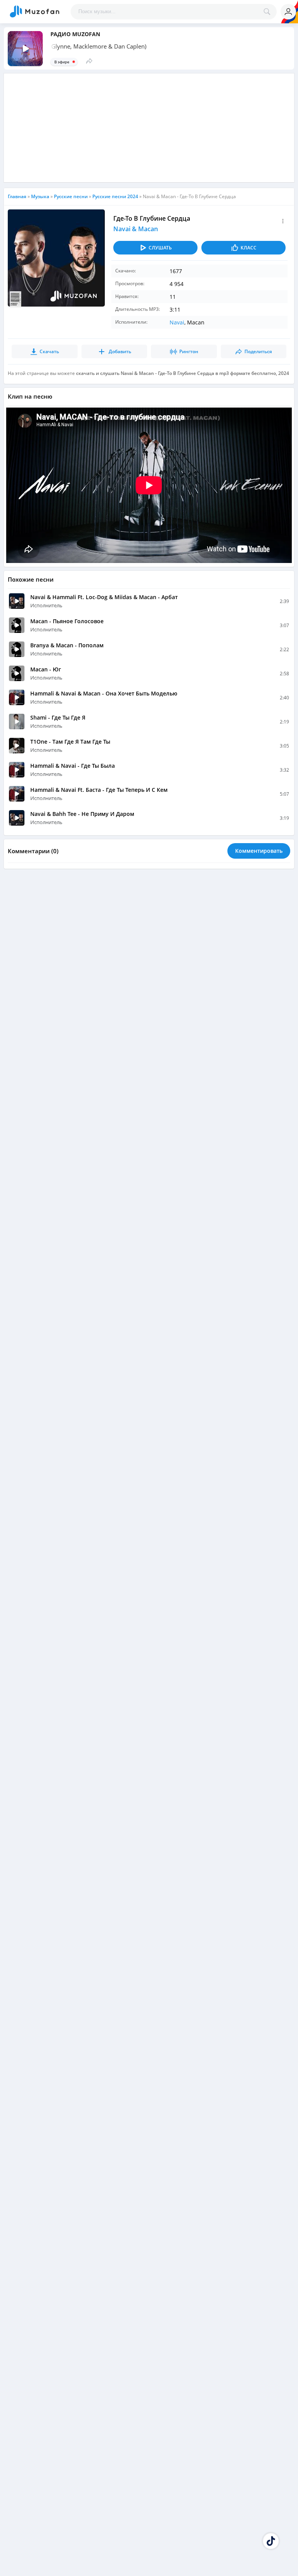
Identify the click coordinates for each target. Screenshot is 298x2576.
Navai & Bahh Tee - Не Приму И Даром (82, 814)
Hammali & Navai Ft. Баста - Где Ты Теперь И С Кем (99, 790)
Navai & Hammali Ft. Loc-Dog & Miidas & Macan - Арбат (104, 597)
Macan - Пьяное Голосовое (67, 621)
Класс (249, 248)
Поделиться (258, 351)
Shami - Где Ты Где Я (58, 717)
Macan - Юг (46, 669)
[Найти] (269, 12)
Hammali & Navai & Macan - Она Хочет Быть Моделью (104, 693)
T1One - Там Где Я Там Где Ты (70, 742)
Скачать (49, 351)
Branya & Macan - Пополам (67, 645)
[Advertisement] (149, 128)
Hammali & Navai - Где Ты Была (73, 766)
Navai (177, 322)
